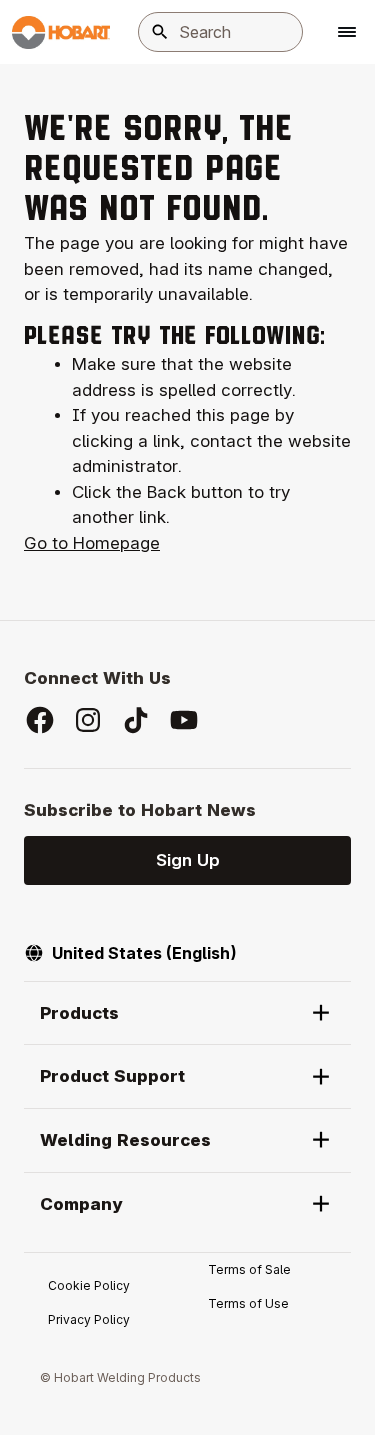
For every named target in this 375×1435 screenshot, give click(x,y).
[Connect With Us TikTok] (136, 720)
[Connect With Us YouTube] (184, 720)
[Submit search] (160, 32)
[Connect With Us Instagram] (88, 720)
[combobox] (220, 32)
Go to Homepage (92, 543)
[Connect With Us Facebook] (40, 720)
